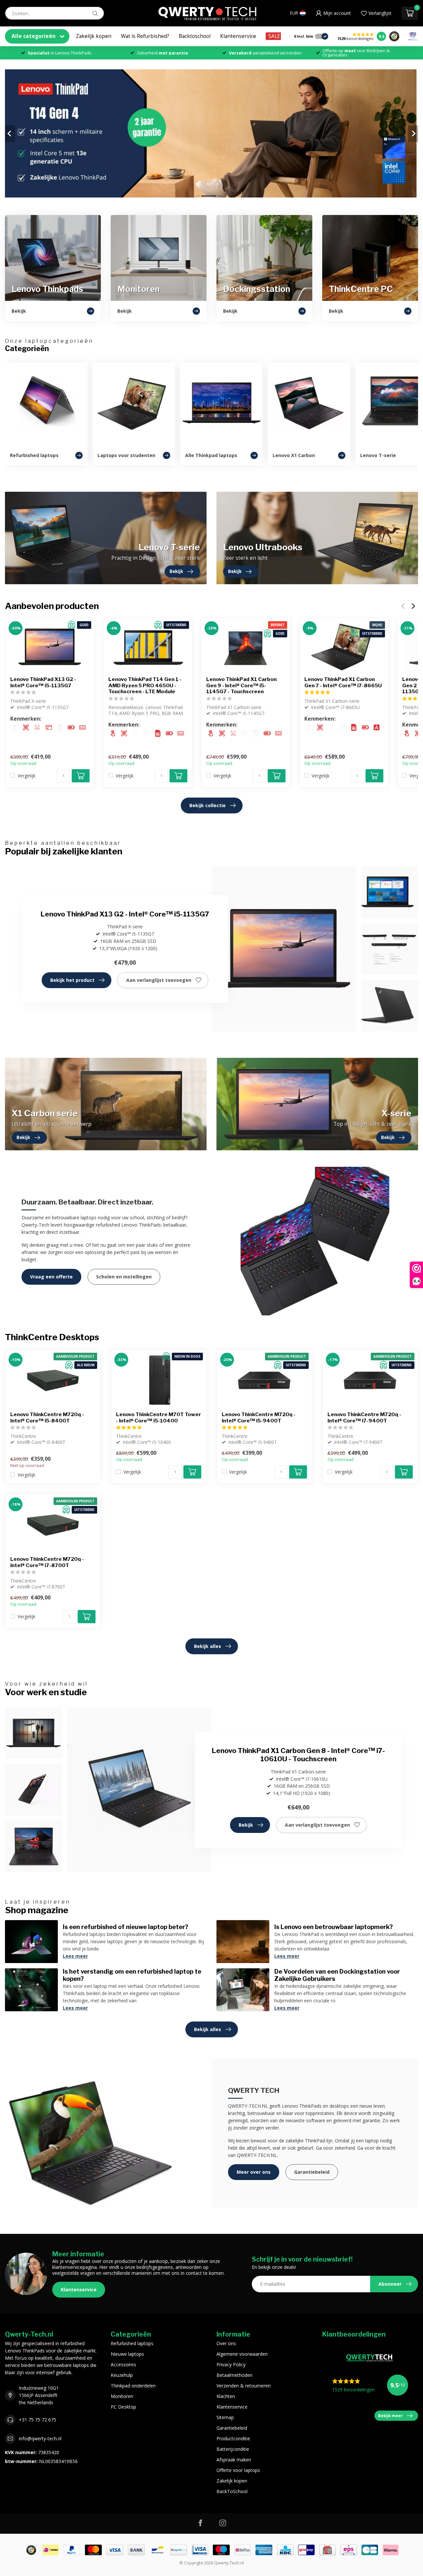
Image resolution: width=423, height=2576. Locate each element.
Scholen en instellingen (124, 1277)
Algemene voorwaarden (242, 2354)
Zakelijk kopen (94, 36)
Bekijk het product (72, 980)
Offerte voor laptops (238, 2470)
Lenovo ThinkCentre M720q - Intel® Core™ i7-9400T (364, 1417)
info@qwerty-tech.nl (40, 2438)
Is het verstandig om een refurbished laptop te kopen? (132, 1975)
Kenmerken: (26, 719)
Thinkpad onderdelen (133, 2386)
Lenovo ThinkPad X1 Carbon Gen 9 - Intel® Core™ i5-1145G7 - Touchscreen (241, 686)
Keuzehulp (122, 2375)
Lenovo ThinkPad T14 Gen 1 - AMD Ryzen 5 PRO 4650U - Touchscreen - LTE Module (145, 686)
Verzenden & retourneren (244, 2386)
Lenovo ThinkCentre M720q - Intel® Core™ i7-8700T (47, 1562)
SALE (274, 36)
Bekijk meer (390, 2415)
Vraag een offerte (51, 1277)
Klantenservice (238, 36)
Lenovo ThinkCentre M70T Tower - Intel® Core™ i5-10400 (158, 1417)
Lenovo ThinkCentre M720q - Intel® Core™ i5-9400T (259, 1417)
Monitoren (122, 2396)
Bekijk (246, 1825)
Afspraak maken (234, 2460)
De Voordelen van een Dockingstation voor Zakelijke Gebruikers (337, 1975)
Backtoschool (195, 36)
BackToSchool (232, 2491)
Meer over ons (254, 2172)
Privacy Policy (231, 2364)
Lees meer (75, 1956)
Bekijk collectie (208, 805)
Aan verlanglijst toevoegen (159, 980)
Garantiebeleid (312, 2172)
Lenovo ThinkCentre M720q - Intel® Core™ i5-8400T (47, 1417)
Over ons (226, 2343)
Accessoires (123, 2364)
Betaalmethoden (234, 2375)
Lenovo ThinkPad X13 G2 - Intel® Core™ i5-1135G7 (43, 683)
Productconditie (233, 2438)
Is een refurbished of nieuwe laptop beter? (126, 1927)
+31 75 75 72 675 (38, 2420)
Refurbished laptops (132, 2343)
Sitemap (225, 2417)
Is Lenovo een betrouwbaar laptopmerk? (334, 1927)
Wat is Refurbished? (145, 36)
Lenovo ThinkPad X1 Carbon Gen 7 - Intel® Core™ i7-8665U (343, 683)
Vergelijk (26, 776)
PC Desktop (123, 2407)
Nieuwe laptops (127, 2354)
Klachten (226, 2396)
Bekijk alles (208, 1646)
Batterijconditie (233, 2449)
